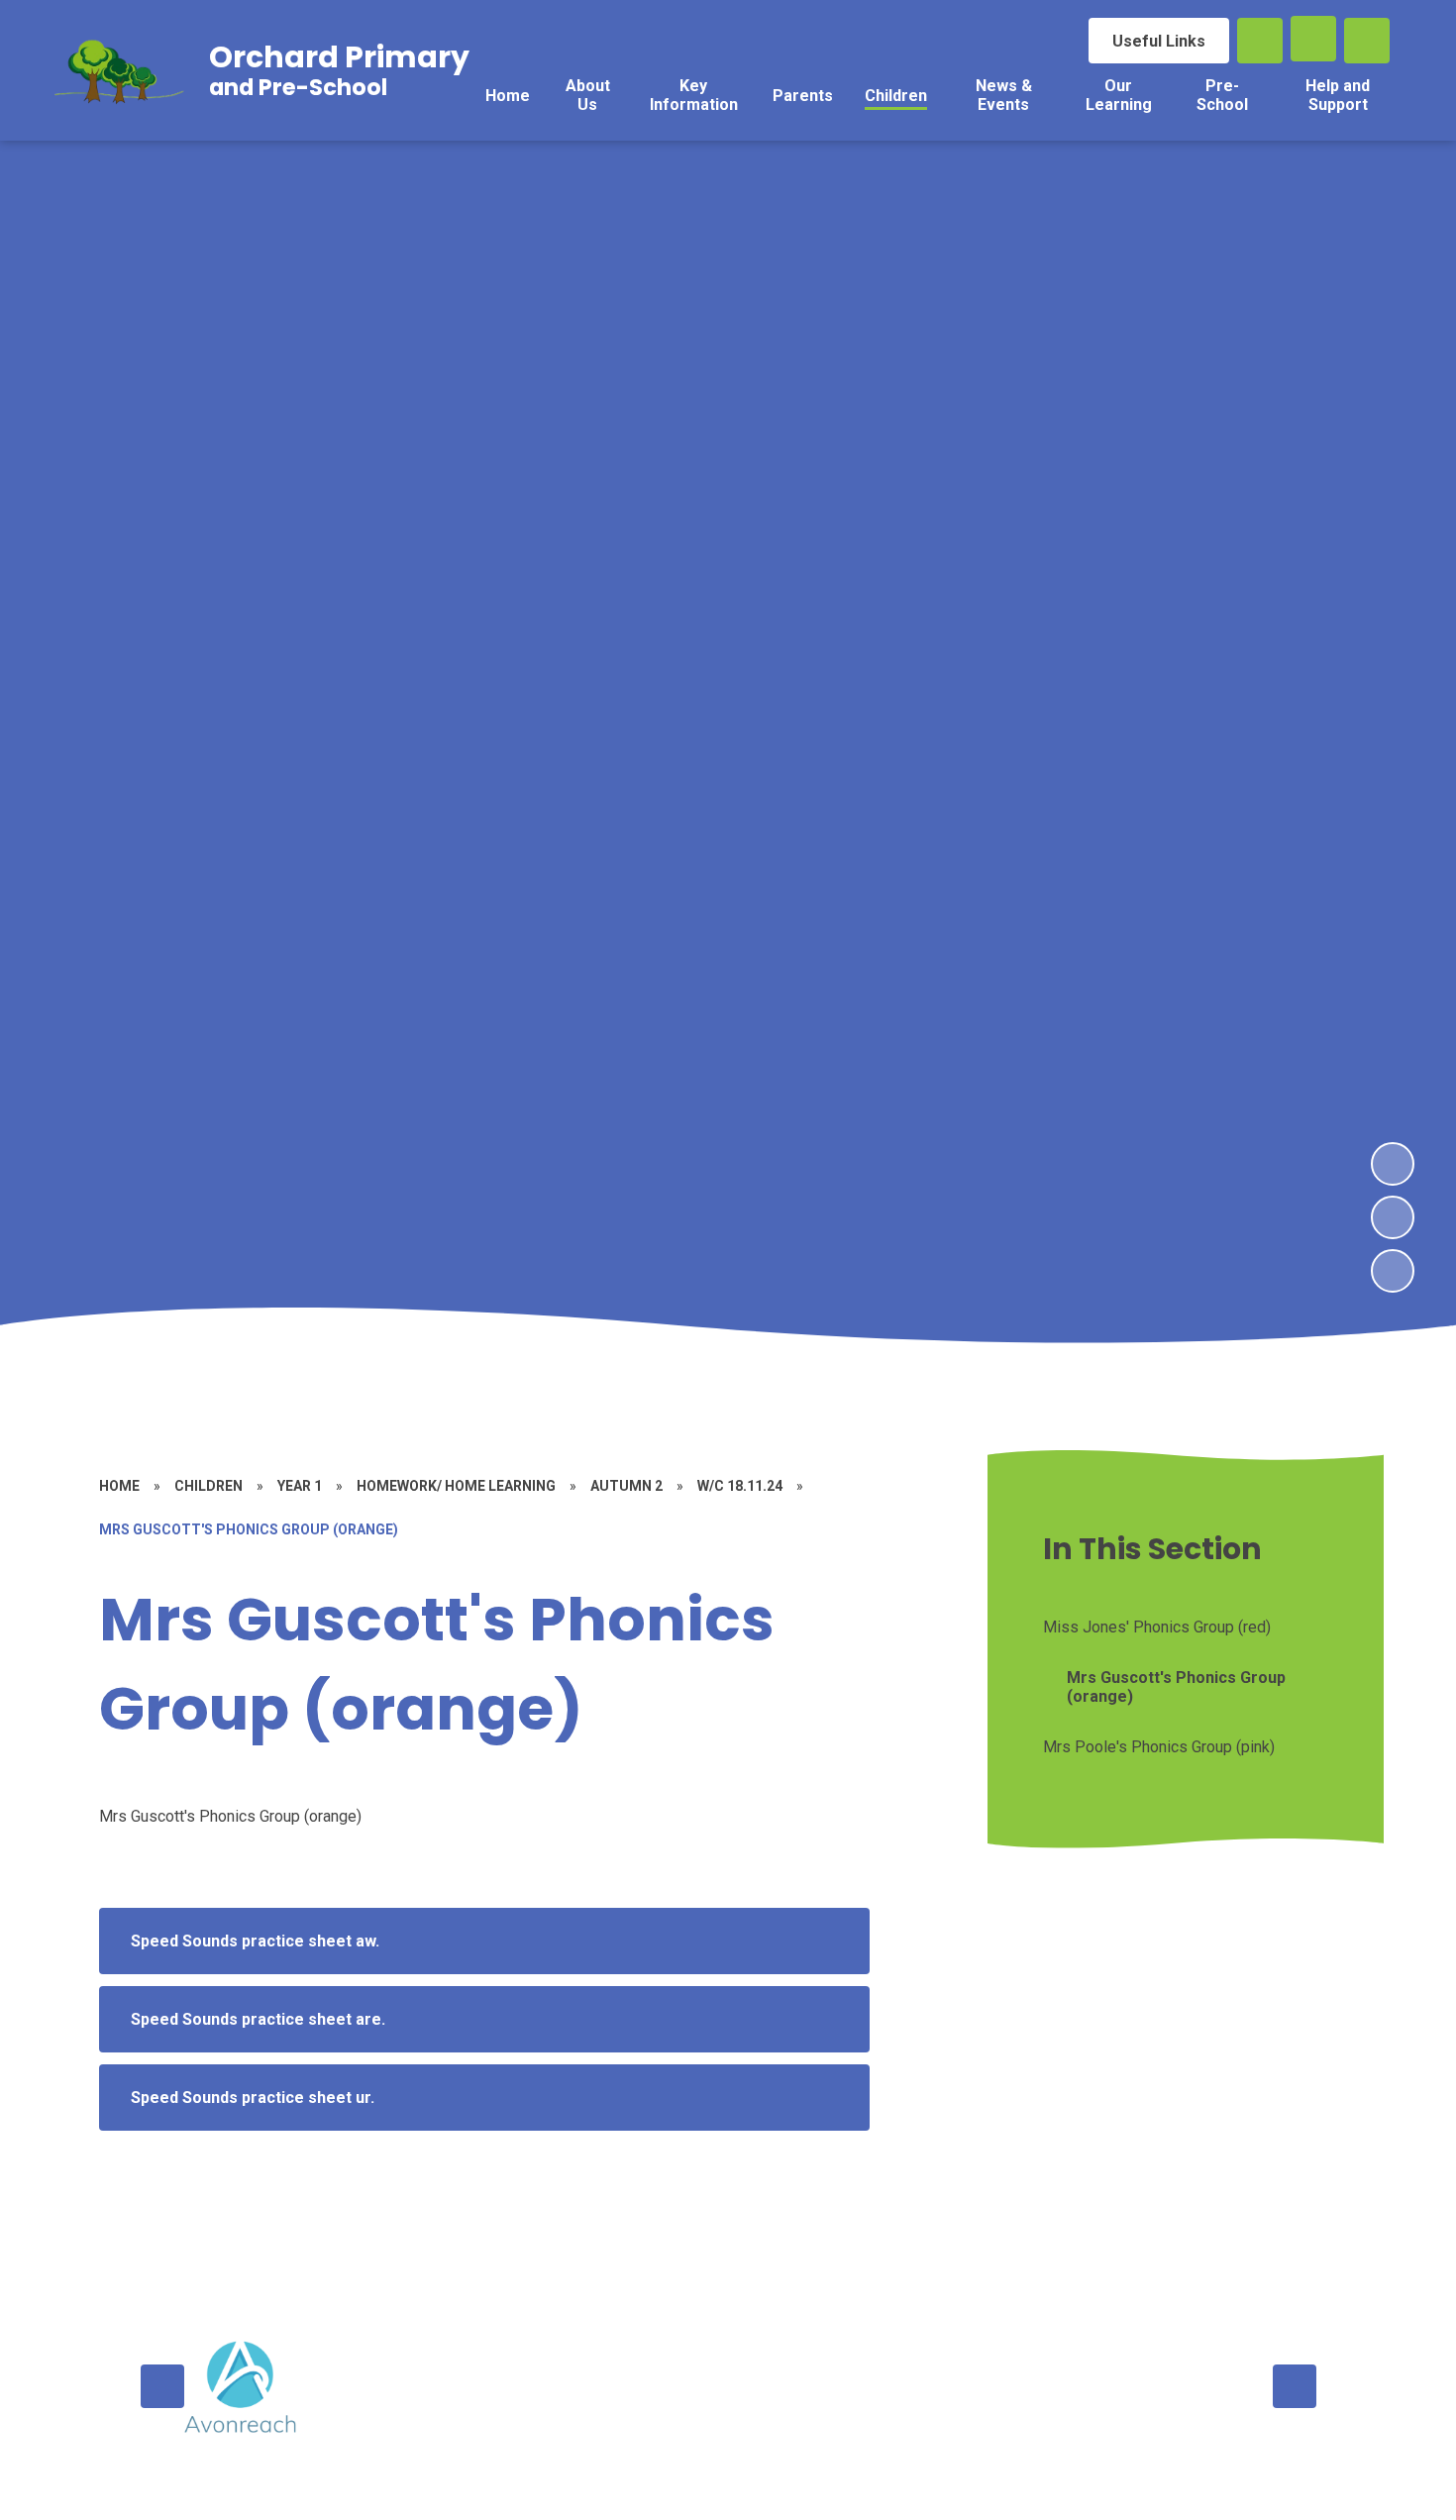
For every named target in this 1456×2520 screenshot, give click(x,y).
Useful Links (1159, 41)
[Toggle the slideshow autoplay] (1393, 1271)
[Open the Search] (1260, 41)
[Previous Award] (162, 2386)
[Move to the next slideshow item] (1393, 1164)
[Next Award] (1295, 2386)
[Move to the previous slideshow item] (1393, 1217)
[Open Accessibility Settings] (1367, 41)
